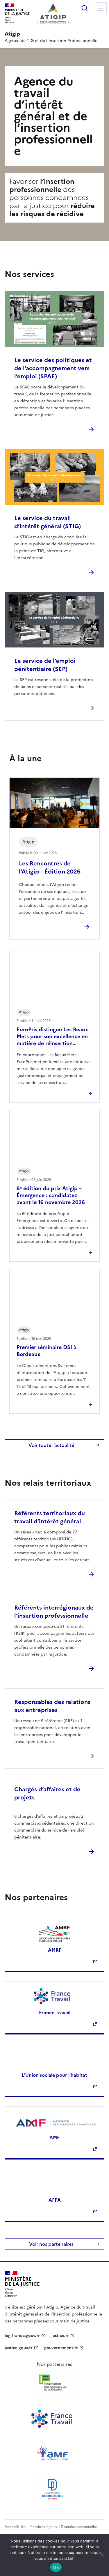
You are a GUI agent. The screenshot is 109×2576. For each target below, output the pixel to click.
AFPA (55, 2200)
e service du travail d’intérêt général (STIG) (48, 522)
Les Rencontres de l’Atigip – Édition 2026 (50, 867)
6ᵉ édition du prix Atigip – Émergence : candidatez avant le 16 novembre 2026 (51, 1195)
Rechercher (85, 8)
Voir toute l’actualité (51, 1445)
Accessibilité (15, 2527)
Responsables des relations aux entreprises (52, 1706)
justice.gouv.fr (19, 2348)
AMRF (55, 1950)
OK (56, 2567)
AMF (54, 2138)
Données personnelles (79, 2527)
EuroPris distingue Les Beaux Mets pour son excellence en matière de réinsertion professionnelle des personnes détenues (54, 1043)
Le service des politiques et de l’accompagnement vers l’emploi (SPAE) (53, 368)
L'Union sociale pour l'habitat (54, 2075)
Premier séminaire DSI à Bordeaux (47, 1351)
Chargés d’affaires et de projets (47, 1793)
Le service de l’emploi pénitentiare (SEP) (45, 665)
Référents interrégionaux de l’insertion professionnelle (54, 1612)
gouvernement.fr (61, 2348)
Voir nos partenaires (51, 2244)
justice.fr (60, 2336)
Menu (101, 8)
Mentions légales (43, 2527)
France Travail (55, 2012)
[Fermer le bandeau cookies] (102, 2555)
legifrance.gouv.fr (22, 2336)
